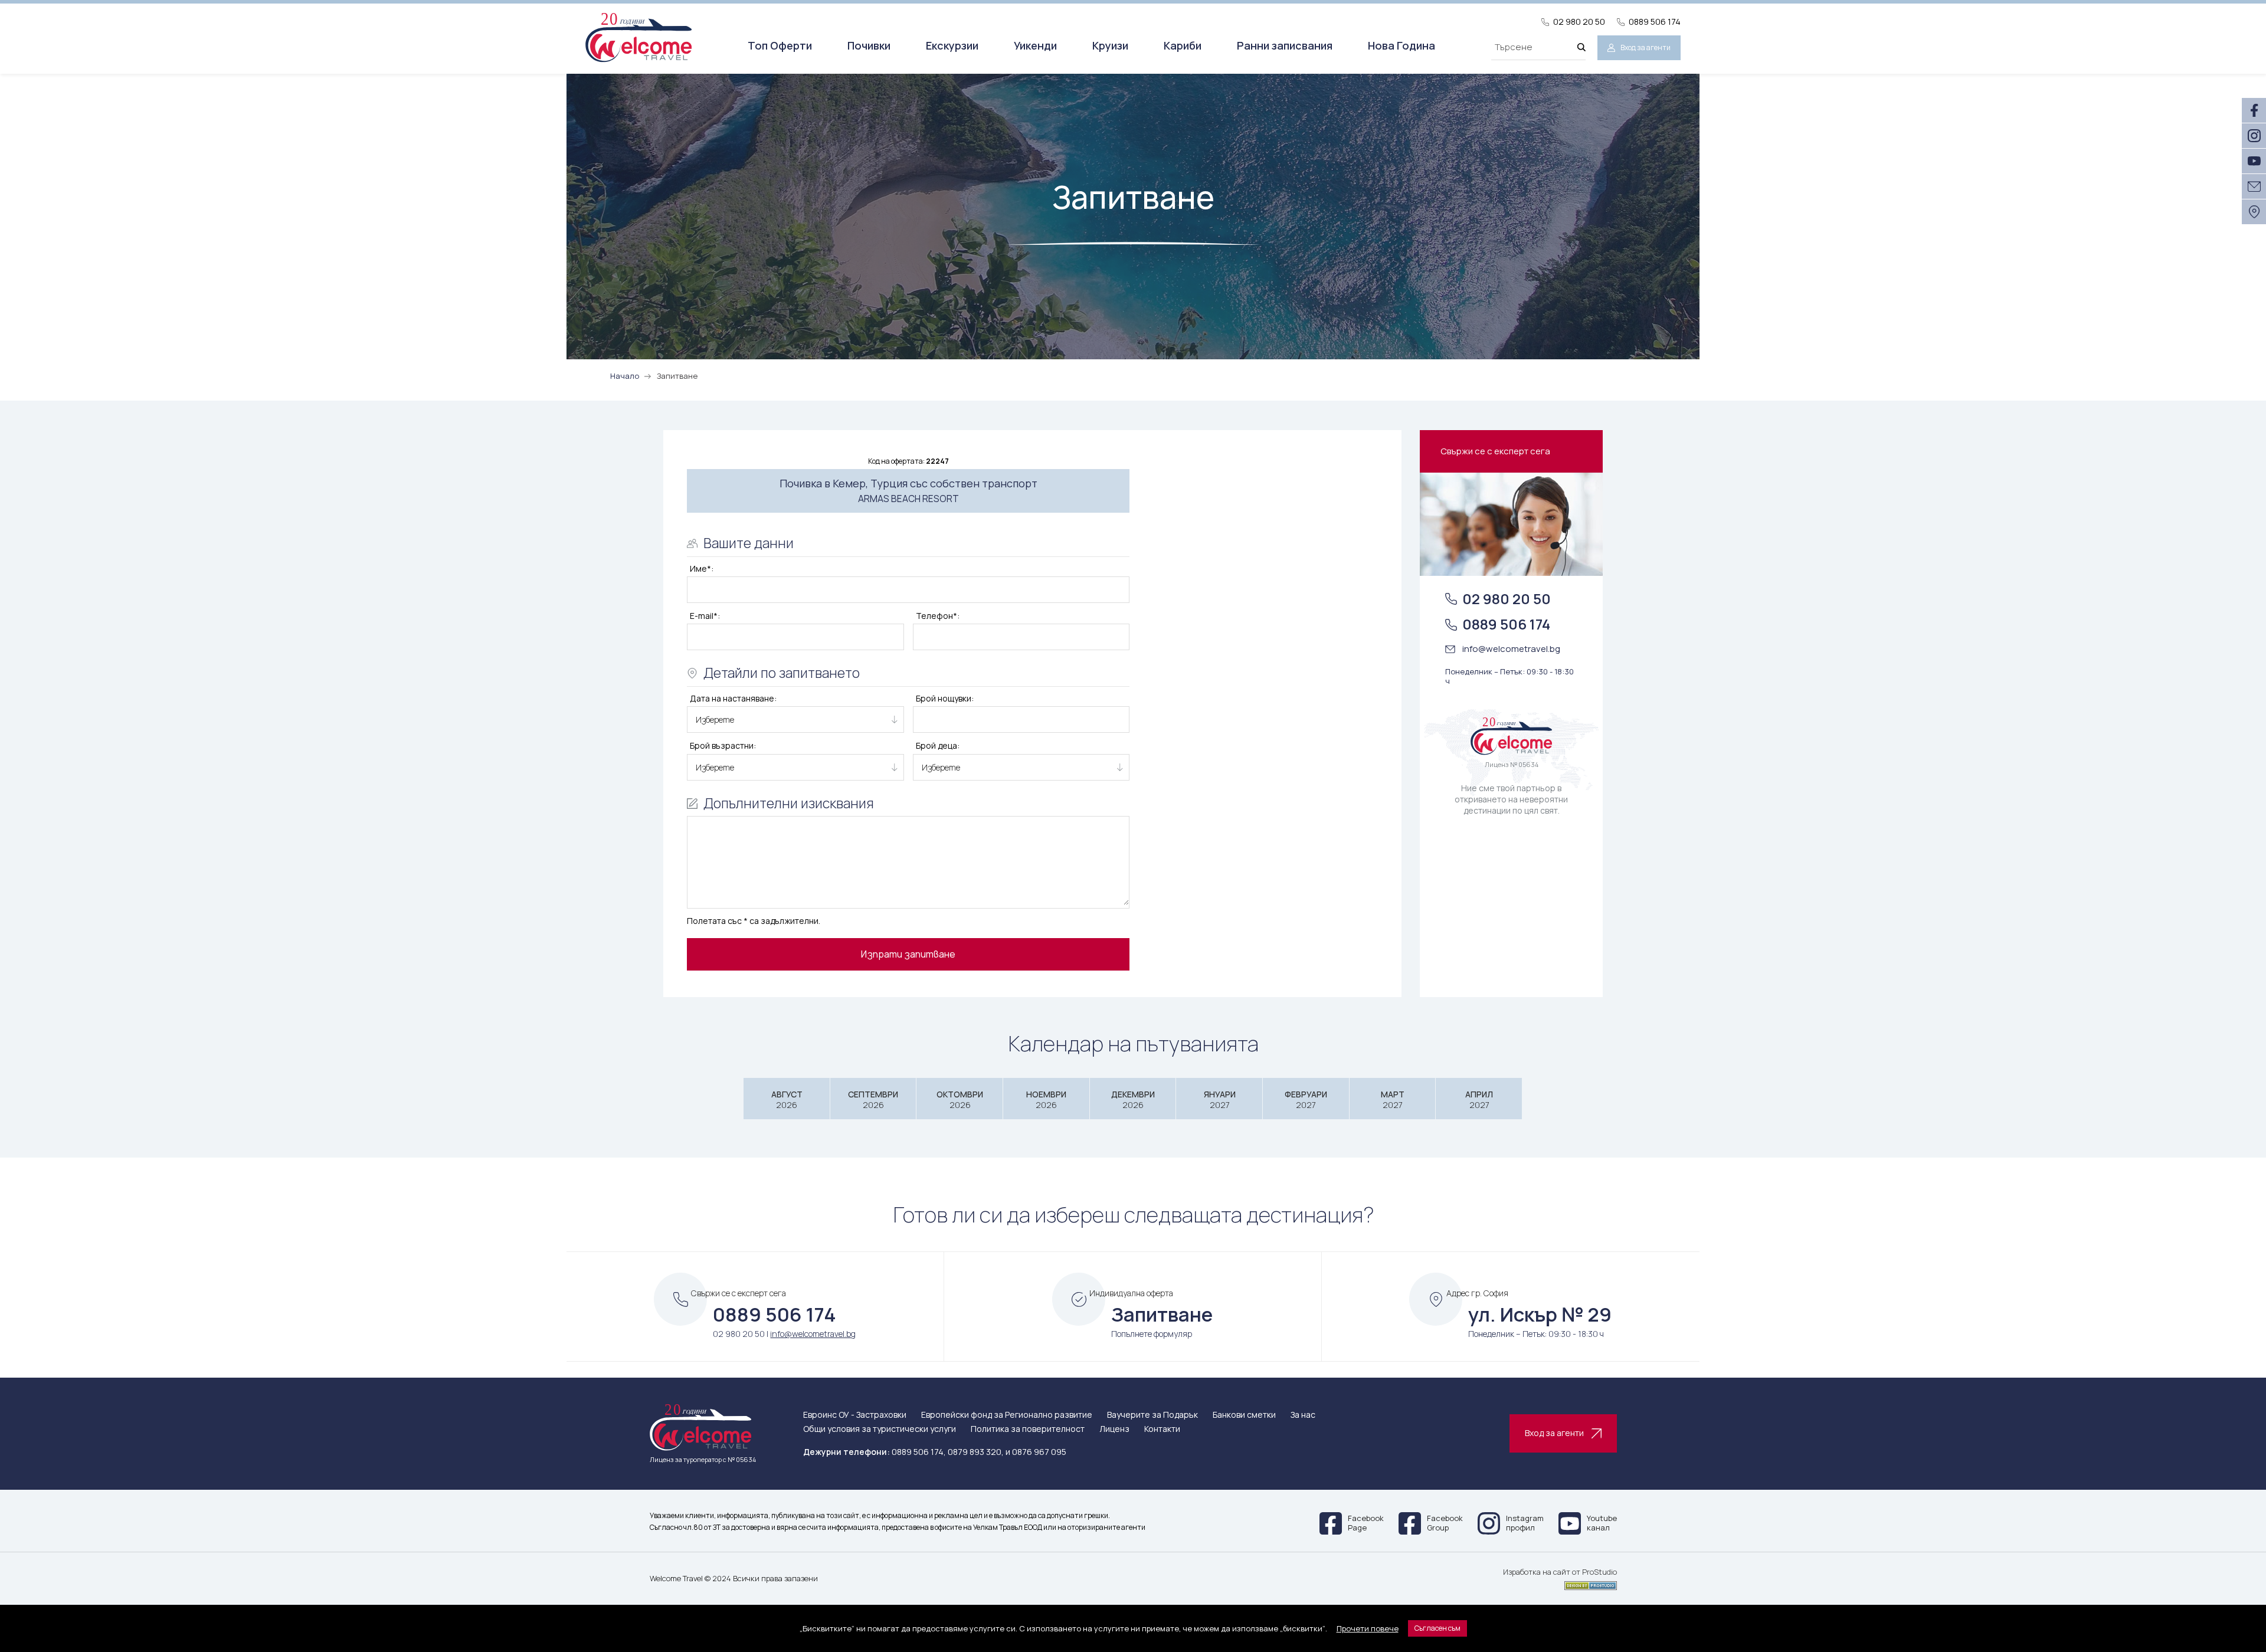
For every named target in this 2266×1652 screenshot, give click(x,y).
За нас (1303, 1415)
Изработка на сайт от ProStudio (1560, 1572)
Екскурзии (952, 45)
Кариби (1183, 45)
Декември (1133, 1099)
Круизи (1110, 45)
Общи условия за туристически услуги (880, 1429)
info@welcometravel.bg (1511, 649)
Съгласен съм (1437, 1628)
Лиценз (1114, 1429)
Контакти (1162, 1429)
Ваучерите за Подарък (1152, 1415)
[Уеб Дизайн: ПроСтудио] (1560, 1584)
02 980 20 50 (1579, 22)
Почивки (869, 45)
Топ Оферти (780, 45)
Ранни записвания (1285, 45)
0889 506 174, (919, 1452)
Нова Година (1401, 45)
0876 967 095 (1039, 1452)
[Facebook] (2254, 110)
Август (787, 1099)
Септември (873, 1099)
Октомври (960, 1099)
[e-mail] (2254, 186)
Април (1479, 1099)
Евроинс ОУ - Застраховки (855, 1415)
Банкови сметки (1244, 1415)
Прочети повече (1368, 1628)
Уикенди (1035, 45)
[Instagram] (2254, 136)
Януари (1220, 1099)
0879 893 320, (976, 1452)
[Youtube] (2254, 161)
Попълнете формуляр (1152, 1334)
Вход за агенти (1646, 47)
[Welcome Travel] (638, 37)
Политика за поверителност (1028, 1429)
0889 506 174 (1655, 22)
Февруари (1306, 1099)
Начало (625, 376)
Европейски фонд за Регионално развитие (1007, 1415)
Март (1393, 1099)
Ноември (1046, 1099)
